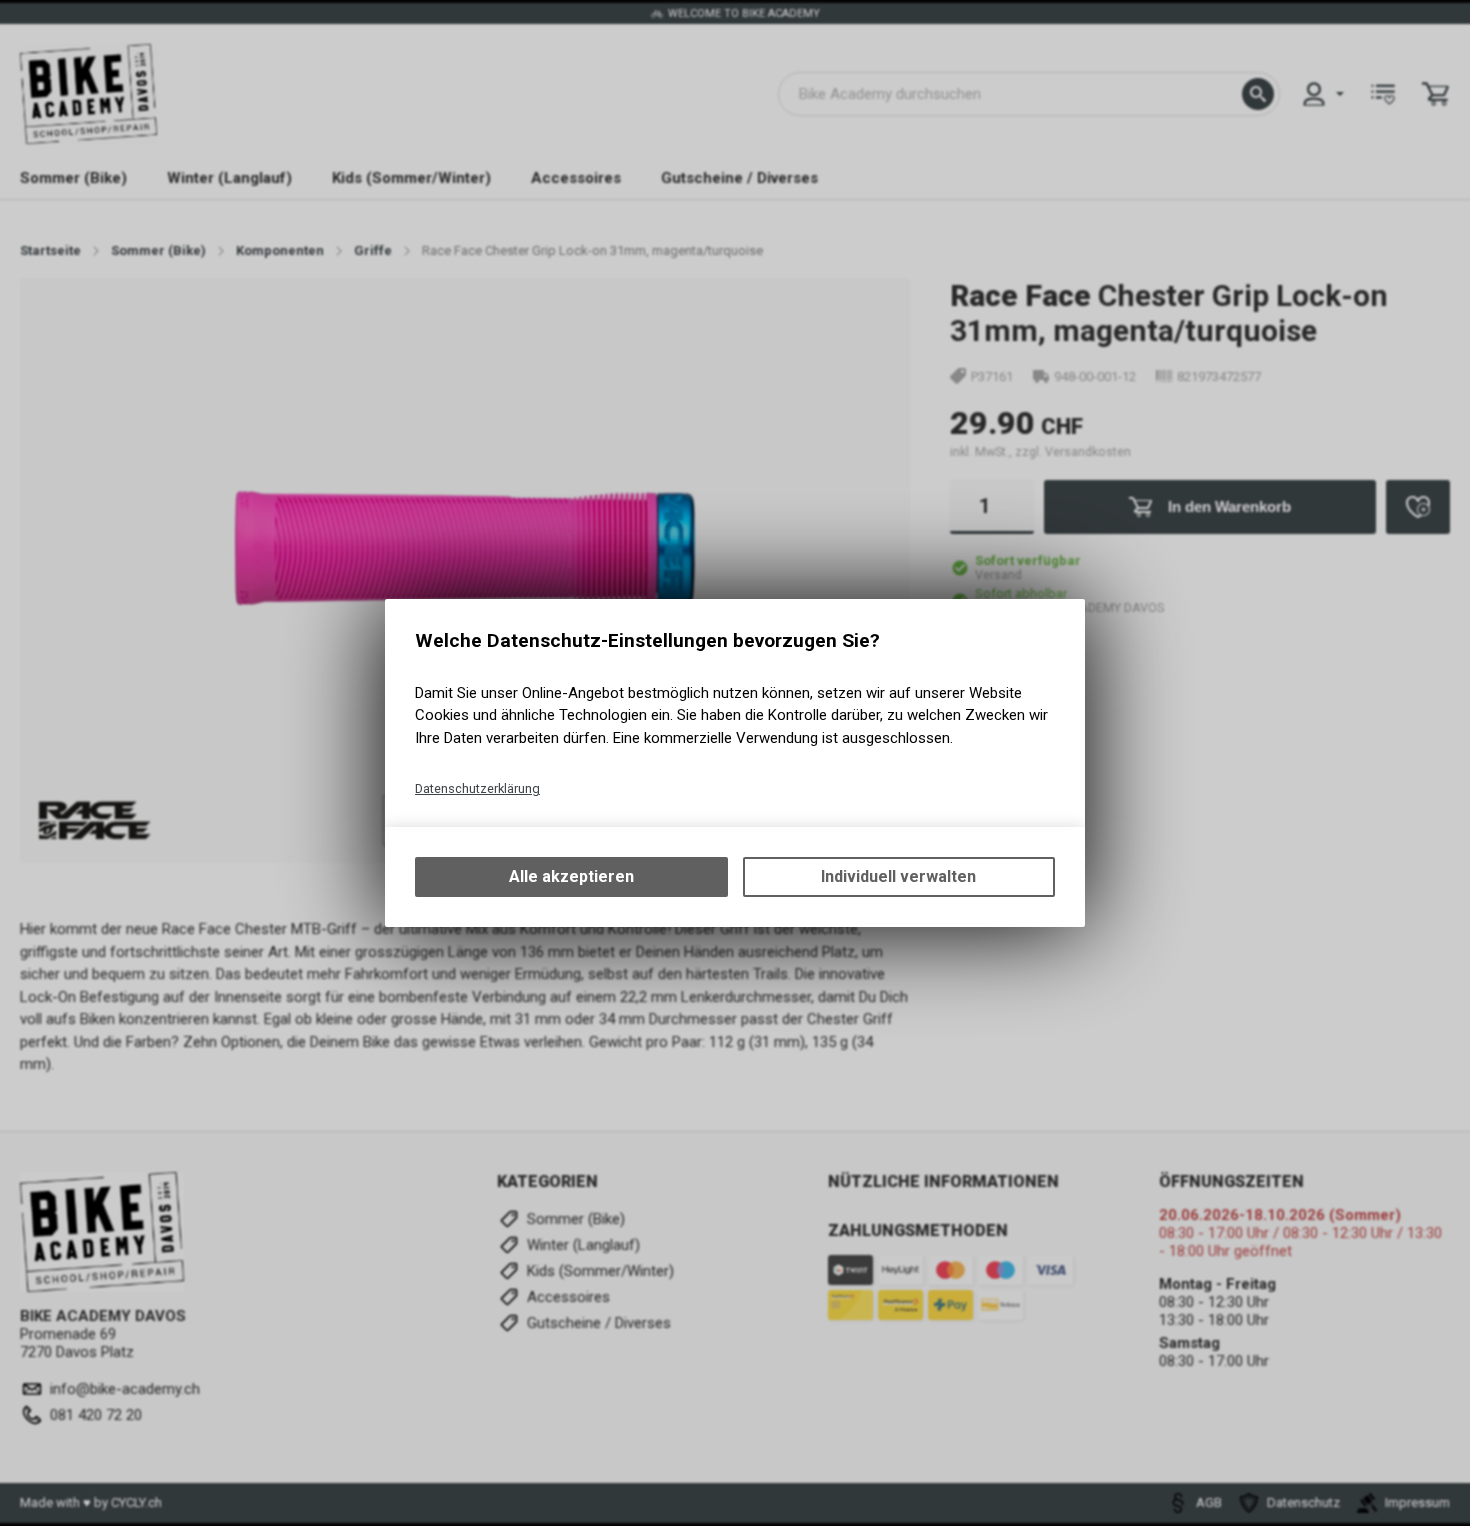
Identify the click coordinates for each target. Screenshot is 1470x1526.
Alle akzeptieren (571, 876)
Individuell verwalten (898, 876)
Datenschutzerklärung (477, 788)
